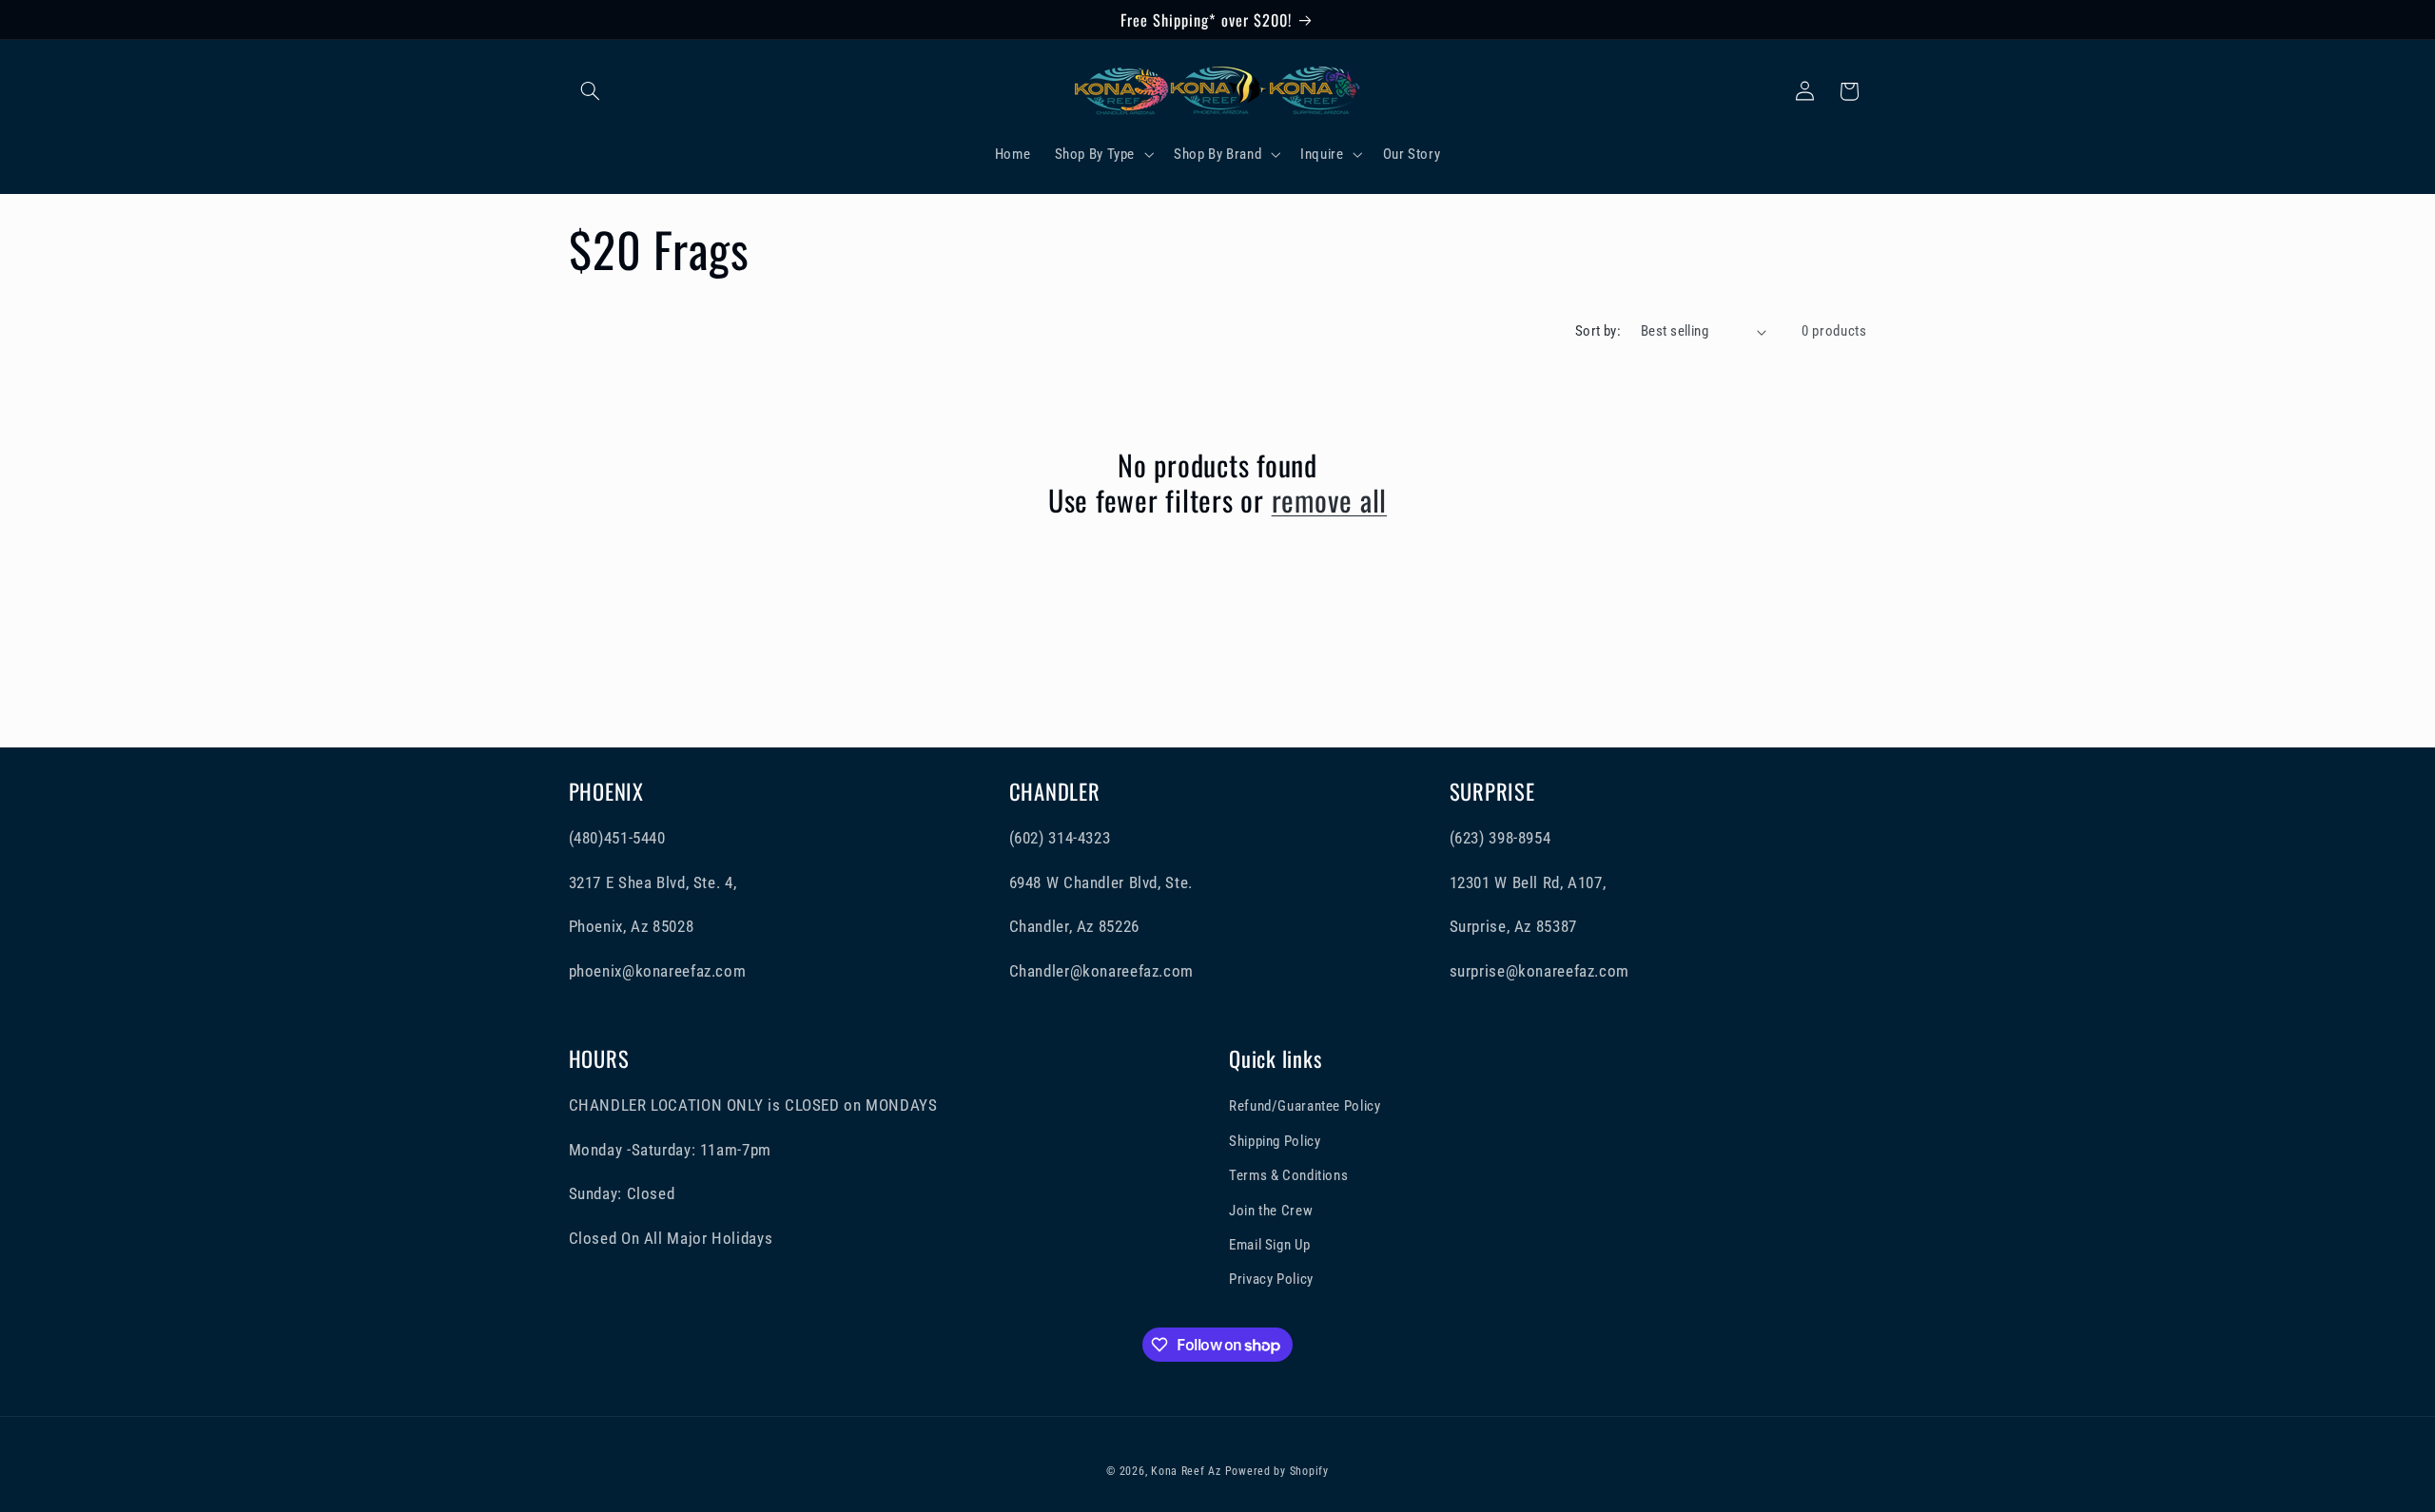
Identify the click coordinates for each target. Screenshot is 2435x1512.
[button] (591, 91)
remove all (1330, 500)
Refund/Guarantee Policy (1305, 1106)
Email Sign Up (1269, 1245)
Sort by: (1598, 331)
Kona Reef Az (1186, 1471)
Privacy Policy (1271, 1279)
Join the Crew (1271, 1211)
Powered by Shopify (1277, 1471)
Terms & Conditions (1288, 1175)
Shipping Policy (1275, 1141)
